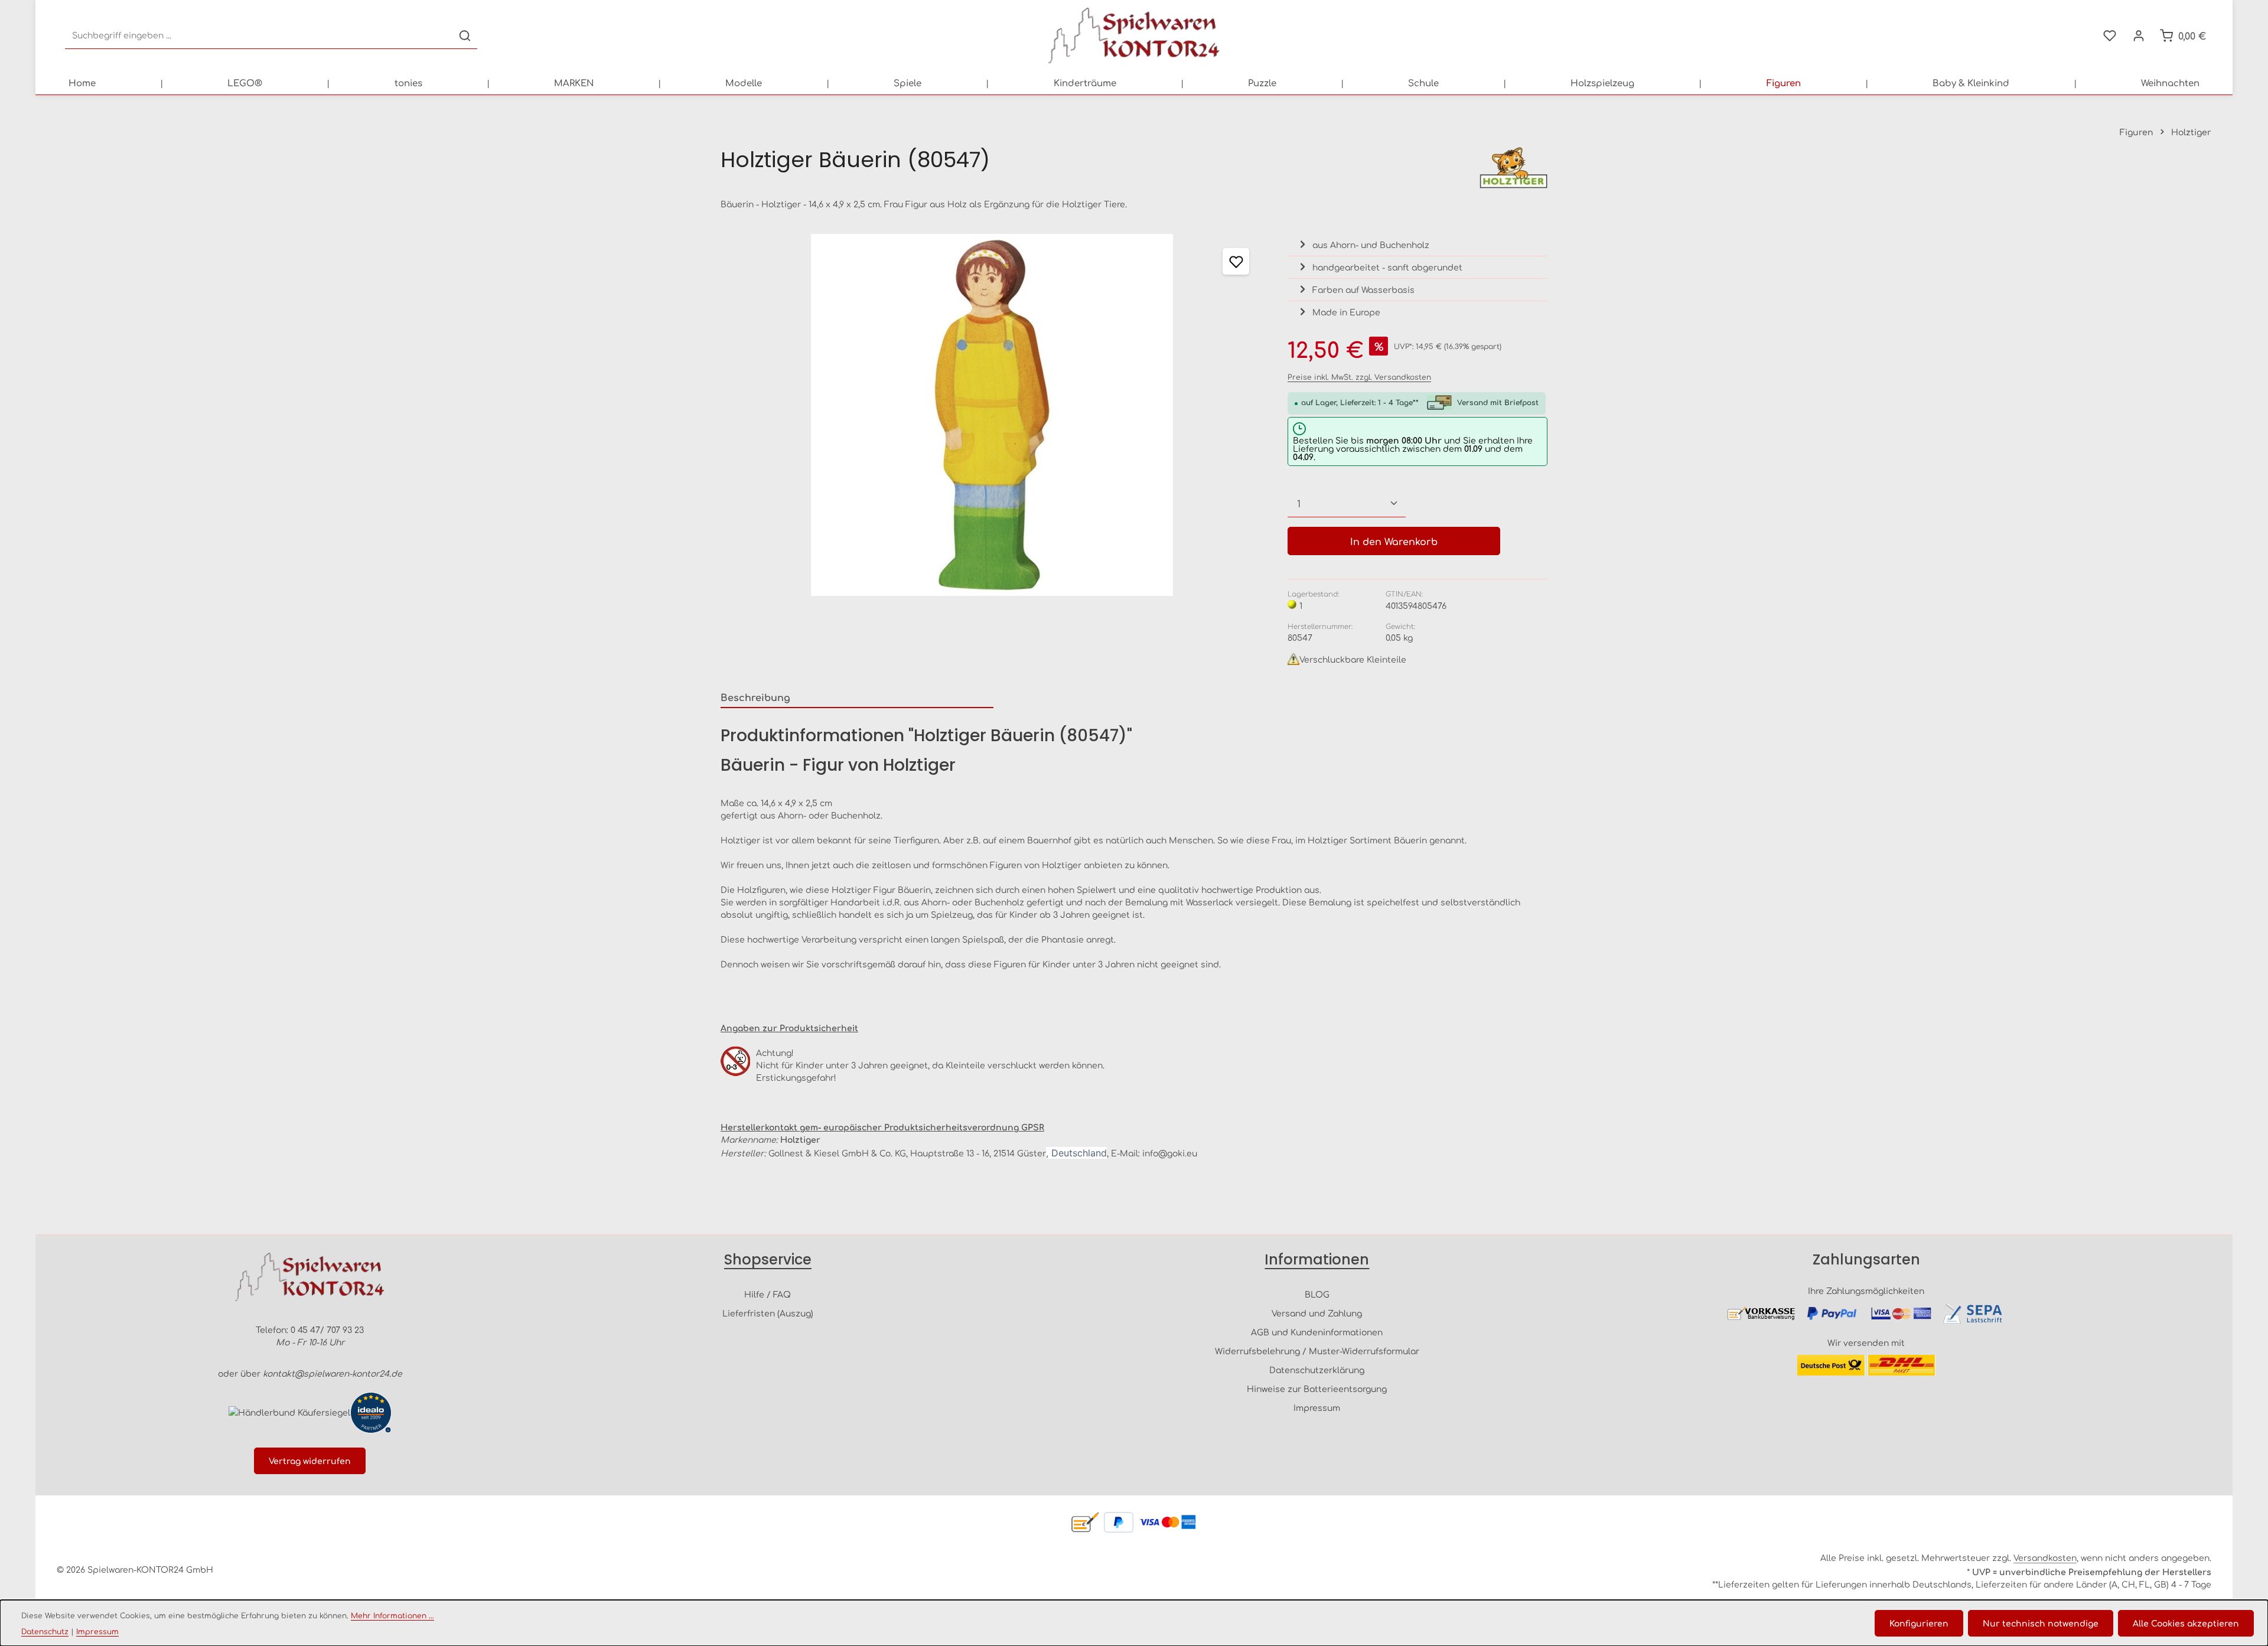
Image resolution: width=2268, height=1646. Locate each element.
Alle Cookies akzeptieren (2186, 1623)
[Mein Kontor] (2138, 36)
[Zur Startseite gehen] (1134, 35)
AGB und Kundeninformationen (1317, 1332)
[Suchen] (465, 36)
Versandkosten (2045, 1557)
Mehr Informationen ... (392, 1615)
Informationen (1317, 1259)
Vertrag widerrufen (310, 1461)
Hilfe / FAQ (768, 1294)
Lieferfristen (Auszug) (768, 1313)
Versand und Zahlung (1317, 1313)
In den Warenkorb (1394, 541)
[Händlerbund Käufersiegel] (289, 1412)
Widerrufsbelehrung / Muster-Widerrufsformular (1317, 1351)
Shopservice (768, 1259)
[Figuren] (1784, 83)
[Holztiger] (1513, 168)
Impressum (1317, 1407)
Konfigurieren (1919, 1623)
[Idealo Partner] (371, 1413)
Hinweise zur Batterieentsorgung (1317, 1388)
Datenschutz (45, 1631)
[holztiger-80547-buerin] (992, 415)
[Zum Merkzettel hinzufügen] (1236, 261)
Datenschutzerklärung (1317, 1370)
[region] (992, 415)
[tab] (857, 697)
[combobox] (259, 36)
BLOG (1317, 1294)
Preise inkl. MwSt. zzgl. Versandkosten (1359, 377)
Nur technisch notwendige (2041, 1623)
